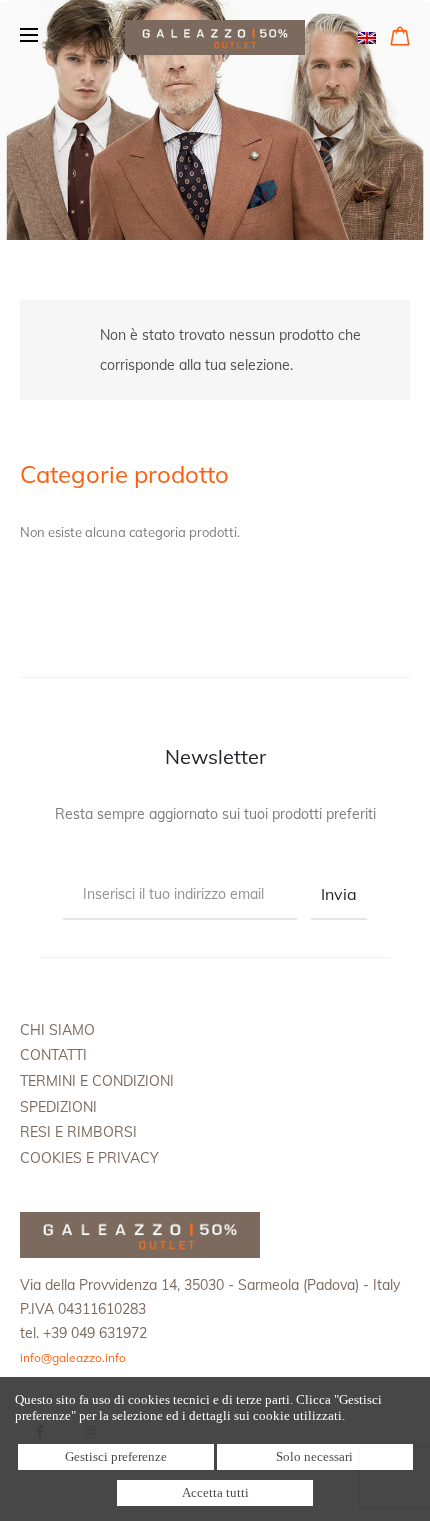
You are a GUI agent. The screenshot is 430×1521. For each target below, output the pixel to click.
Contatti (53, 1055)
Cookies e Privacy (89, 1158)
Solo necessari (314, 1456)
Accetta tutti (215, 1492)
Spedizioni (58, 1107)
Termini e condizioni (97, 1081)
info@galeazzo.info (73, 1357)
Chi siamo (57, 1030)
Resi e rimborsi (78, 1132)
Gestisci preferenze (116, 1456)
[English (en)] (367, 36)
